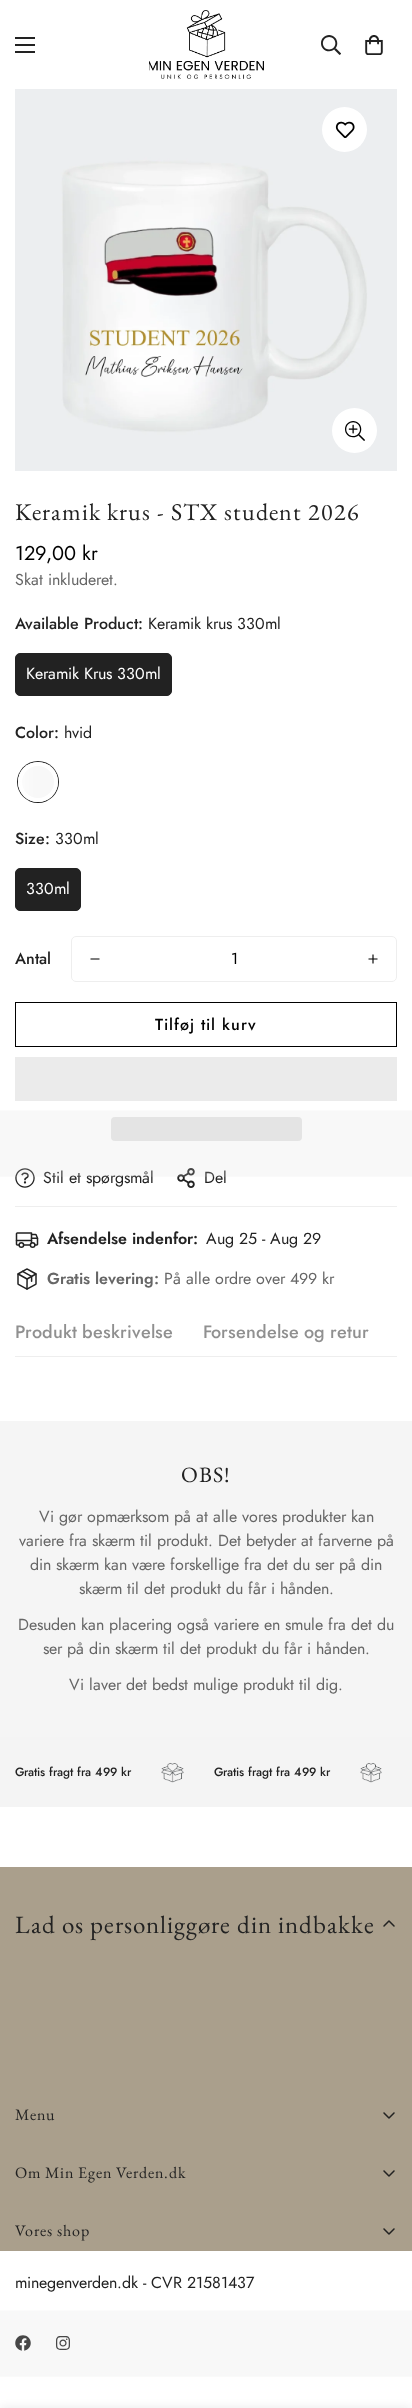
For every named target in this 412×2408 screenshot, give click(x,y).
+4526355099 (65, 2302)
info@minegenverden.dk (95, 2326)
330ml (48, 888)
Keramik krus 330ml (93, 673)
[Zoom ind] (354, 430)
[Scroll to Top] (376, 2302)
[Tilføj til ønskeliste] (344, 129)
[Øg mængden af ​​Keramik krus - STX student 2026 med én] (373, 959)
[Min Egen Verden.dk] (206, 44)
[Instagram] (99, 2368)
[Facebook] (39, 2368)
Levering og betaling (84, 2278)
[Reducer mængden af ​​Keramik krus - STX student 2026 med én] (95, 959)
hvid (38, 782)
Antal (33, 958)
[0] (374, 45)
